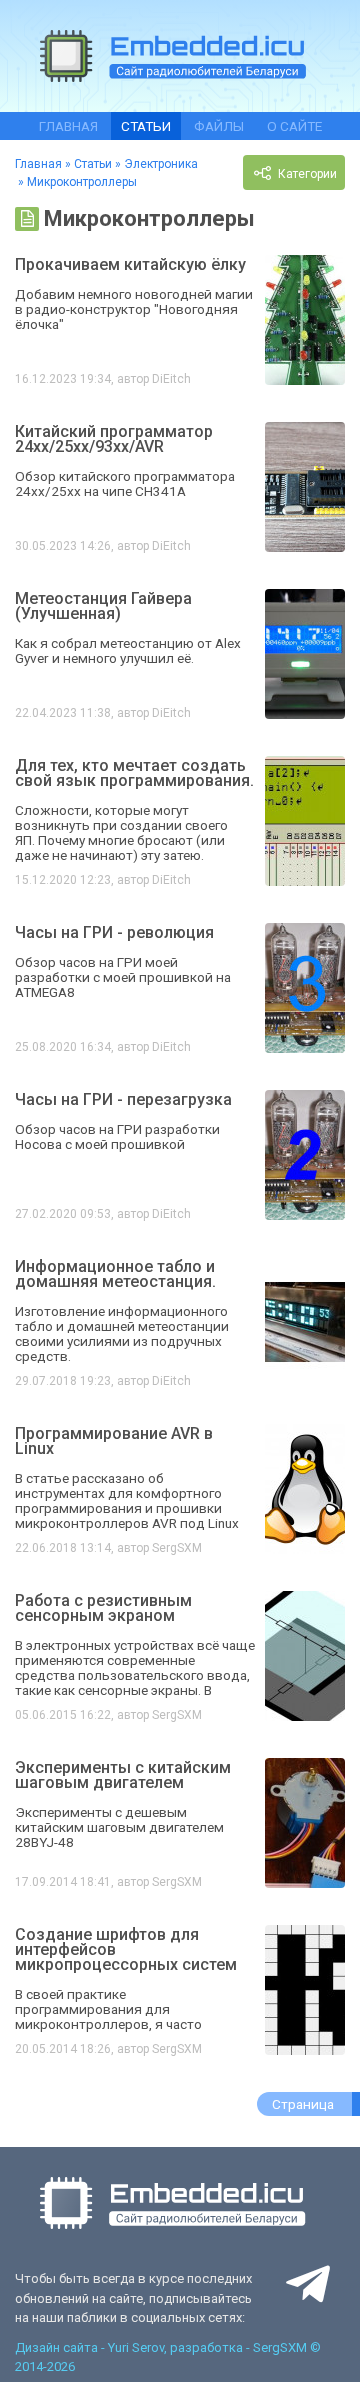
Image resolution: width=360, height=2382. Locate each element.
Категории (306, 175)
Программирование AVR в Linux (114, 1441)
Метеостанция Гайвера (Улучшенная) (103, 606)
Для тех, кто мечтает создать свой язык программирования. (134, 773)
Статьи (146, 126)
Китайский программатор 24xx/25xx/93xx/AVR (114, 439)
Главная (68, 126)
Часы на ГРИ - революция (114, 932)
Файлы (219, 126)
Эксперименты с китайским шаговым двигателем (123, 1775)
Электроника (161, 164)
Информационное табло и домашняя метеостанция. (115, 1274)
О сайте (294, 126)
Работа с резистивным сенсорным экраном (103, 1608)
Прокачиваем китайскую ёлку (130, 264)
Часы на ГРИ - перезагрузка (123, 1099)
